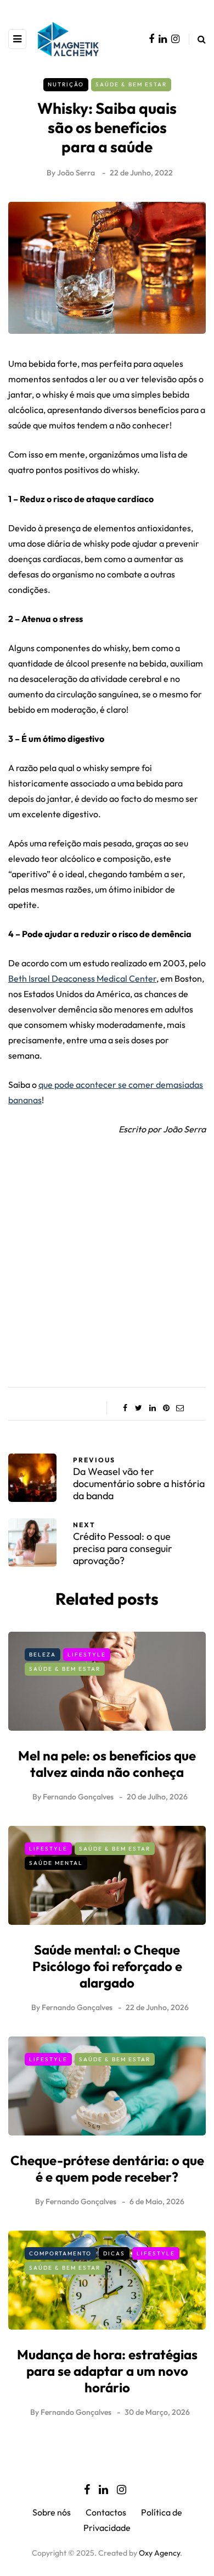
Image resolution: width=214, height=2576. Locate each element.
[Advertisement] (107, 1258)
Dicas (114, 2253)
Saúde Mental (56, 1863)
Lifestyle (87, 1655)
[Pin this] (166, 1408)
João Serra (76, 173)
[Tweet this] (139, 1408)
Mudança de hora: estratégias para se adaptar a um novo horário (107, 2371)
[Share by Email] (180, 1408)
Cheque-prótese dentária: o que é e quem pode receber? (107, 2168)
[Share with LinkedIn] (152, 1408)
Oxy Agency (159, 2553)
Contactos (106, 2512)
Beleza (43, 1655)
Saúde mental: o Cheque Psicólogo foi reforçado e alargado (107, 1966)
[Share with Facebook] (125, 1408)
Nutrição (66, 84)
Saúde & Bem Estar (131, 84)
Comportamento (60, 2253)
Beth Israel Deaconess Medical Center (82, 978)
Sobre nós (52, 2512)
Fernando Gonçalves (78, 1797)
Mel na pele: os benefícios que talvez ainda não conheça (107, 1764)
